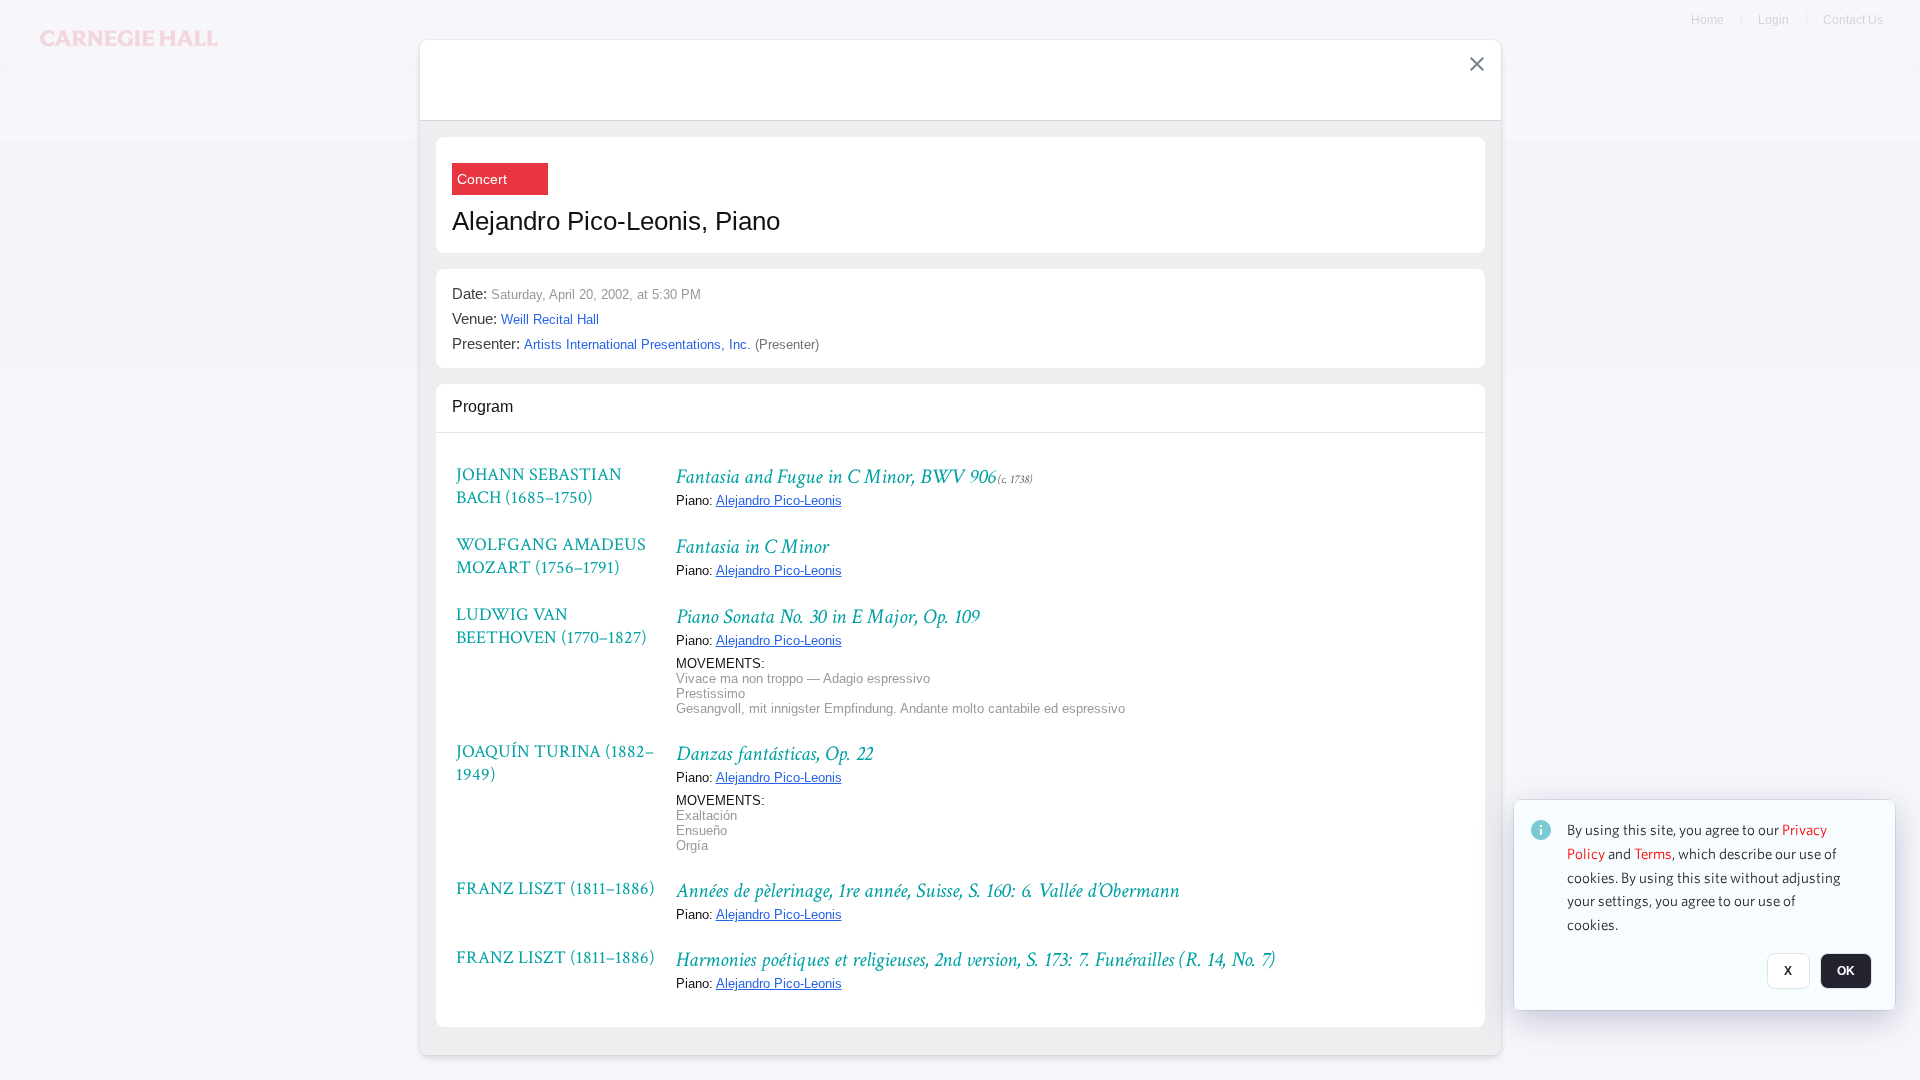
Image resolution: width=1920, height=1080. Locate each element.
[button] (1477, 64)
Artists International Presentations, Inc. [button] (637, 344)
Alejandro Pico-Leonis (779, 500)
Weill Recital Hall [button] (550, 319)
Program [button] (482, 406)
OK (1846, 971)
